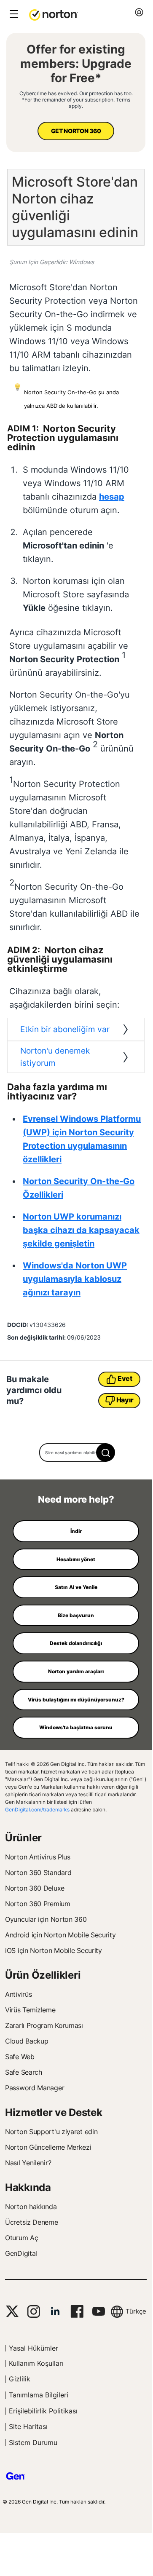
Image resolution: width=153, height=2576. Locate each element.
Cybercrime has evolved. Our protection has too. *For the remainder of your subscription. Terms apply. (76, 100)
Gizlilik (20, 2379)
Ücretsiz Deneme (32, 2222)
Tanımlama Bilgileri (39, 2395)
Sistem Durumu (33, 2442)
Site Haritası (28, 2426)
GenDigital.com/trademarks (37, 1810)
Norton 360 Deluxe (35, 1888)
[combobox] (76, 1453)
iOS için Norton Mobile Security (54, 1950)
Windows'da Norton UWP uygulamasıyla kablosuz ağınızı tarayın (75, 1279)
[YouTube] (98, 2311)
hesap (112, 497)
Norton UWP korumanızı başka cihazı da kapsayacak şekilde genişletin (81, 1230)
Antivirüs (18, 1994)
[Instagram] (34, 2311)
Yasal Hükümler (34, 2348)
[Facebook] (77, 2311)
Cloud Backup (27, 2041)
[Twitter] (12, 2311)
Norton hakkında (31, 2207)
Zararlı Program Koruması (44, 2025)
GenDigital (21, 2253)
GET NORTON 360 (76, 131)
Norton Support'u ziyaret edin (51, 2132)
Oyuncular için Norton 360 (46, 1919)
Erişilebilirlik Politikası (43, 2411)
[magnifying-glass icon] (106, 1453)
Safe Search (24, 2072)
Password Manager (35, 2088)
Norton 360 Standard (38, 1872)
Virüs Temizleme (30, 2010)
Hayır (125, 1400)
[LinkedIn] (55, 2311)
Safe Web (20, 2057)
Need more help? (76, 1499)
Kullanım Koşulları (36, 2363)
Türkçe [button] (136, 2311)
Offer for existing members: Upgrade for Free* (76, 64)
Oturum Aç (21, 2238)
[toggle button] (13, 15)
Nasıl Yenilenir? (28, 2163)
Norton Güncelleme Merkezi (48, 2147)
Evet (125, 1378)
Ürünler (23, 1838)
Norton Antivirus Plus (38, 1857)
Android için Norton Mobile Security (60, 1935)
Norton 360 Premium (38, 1904)
